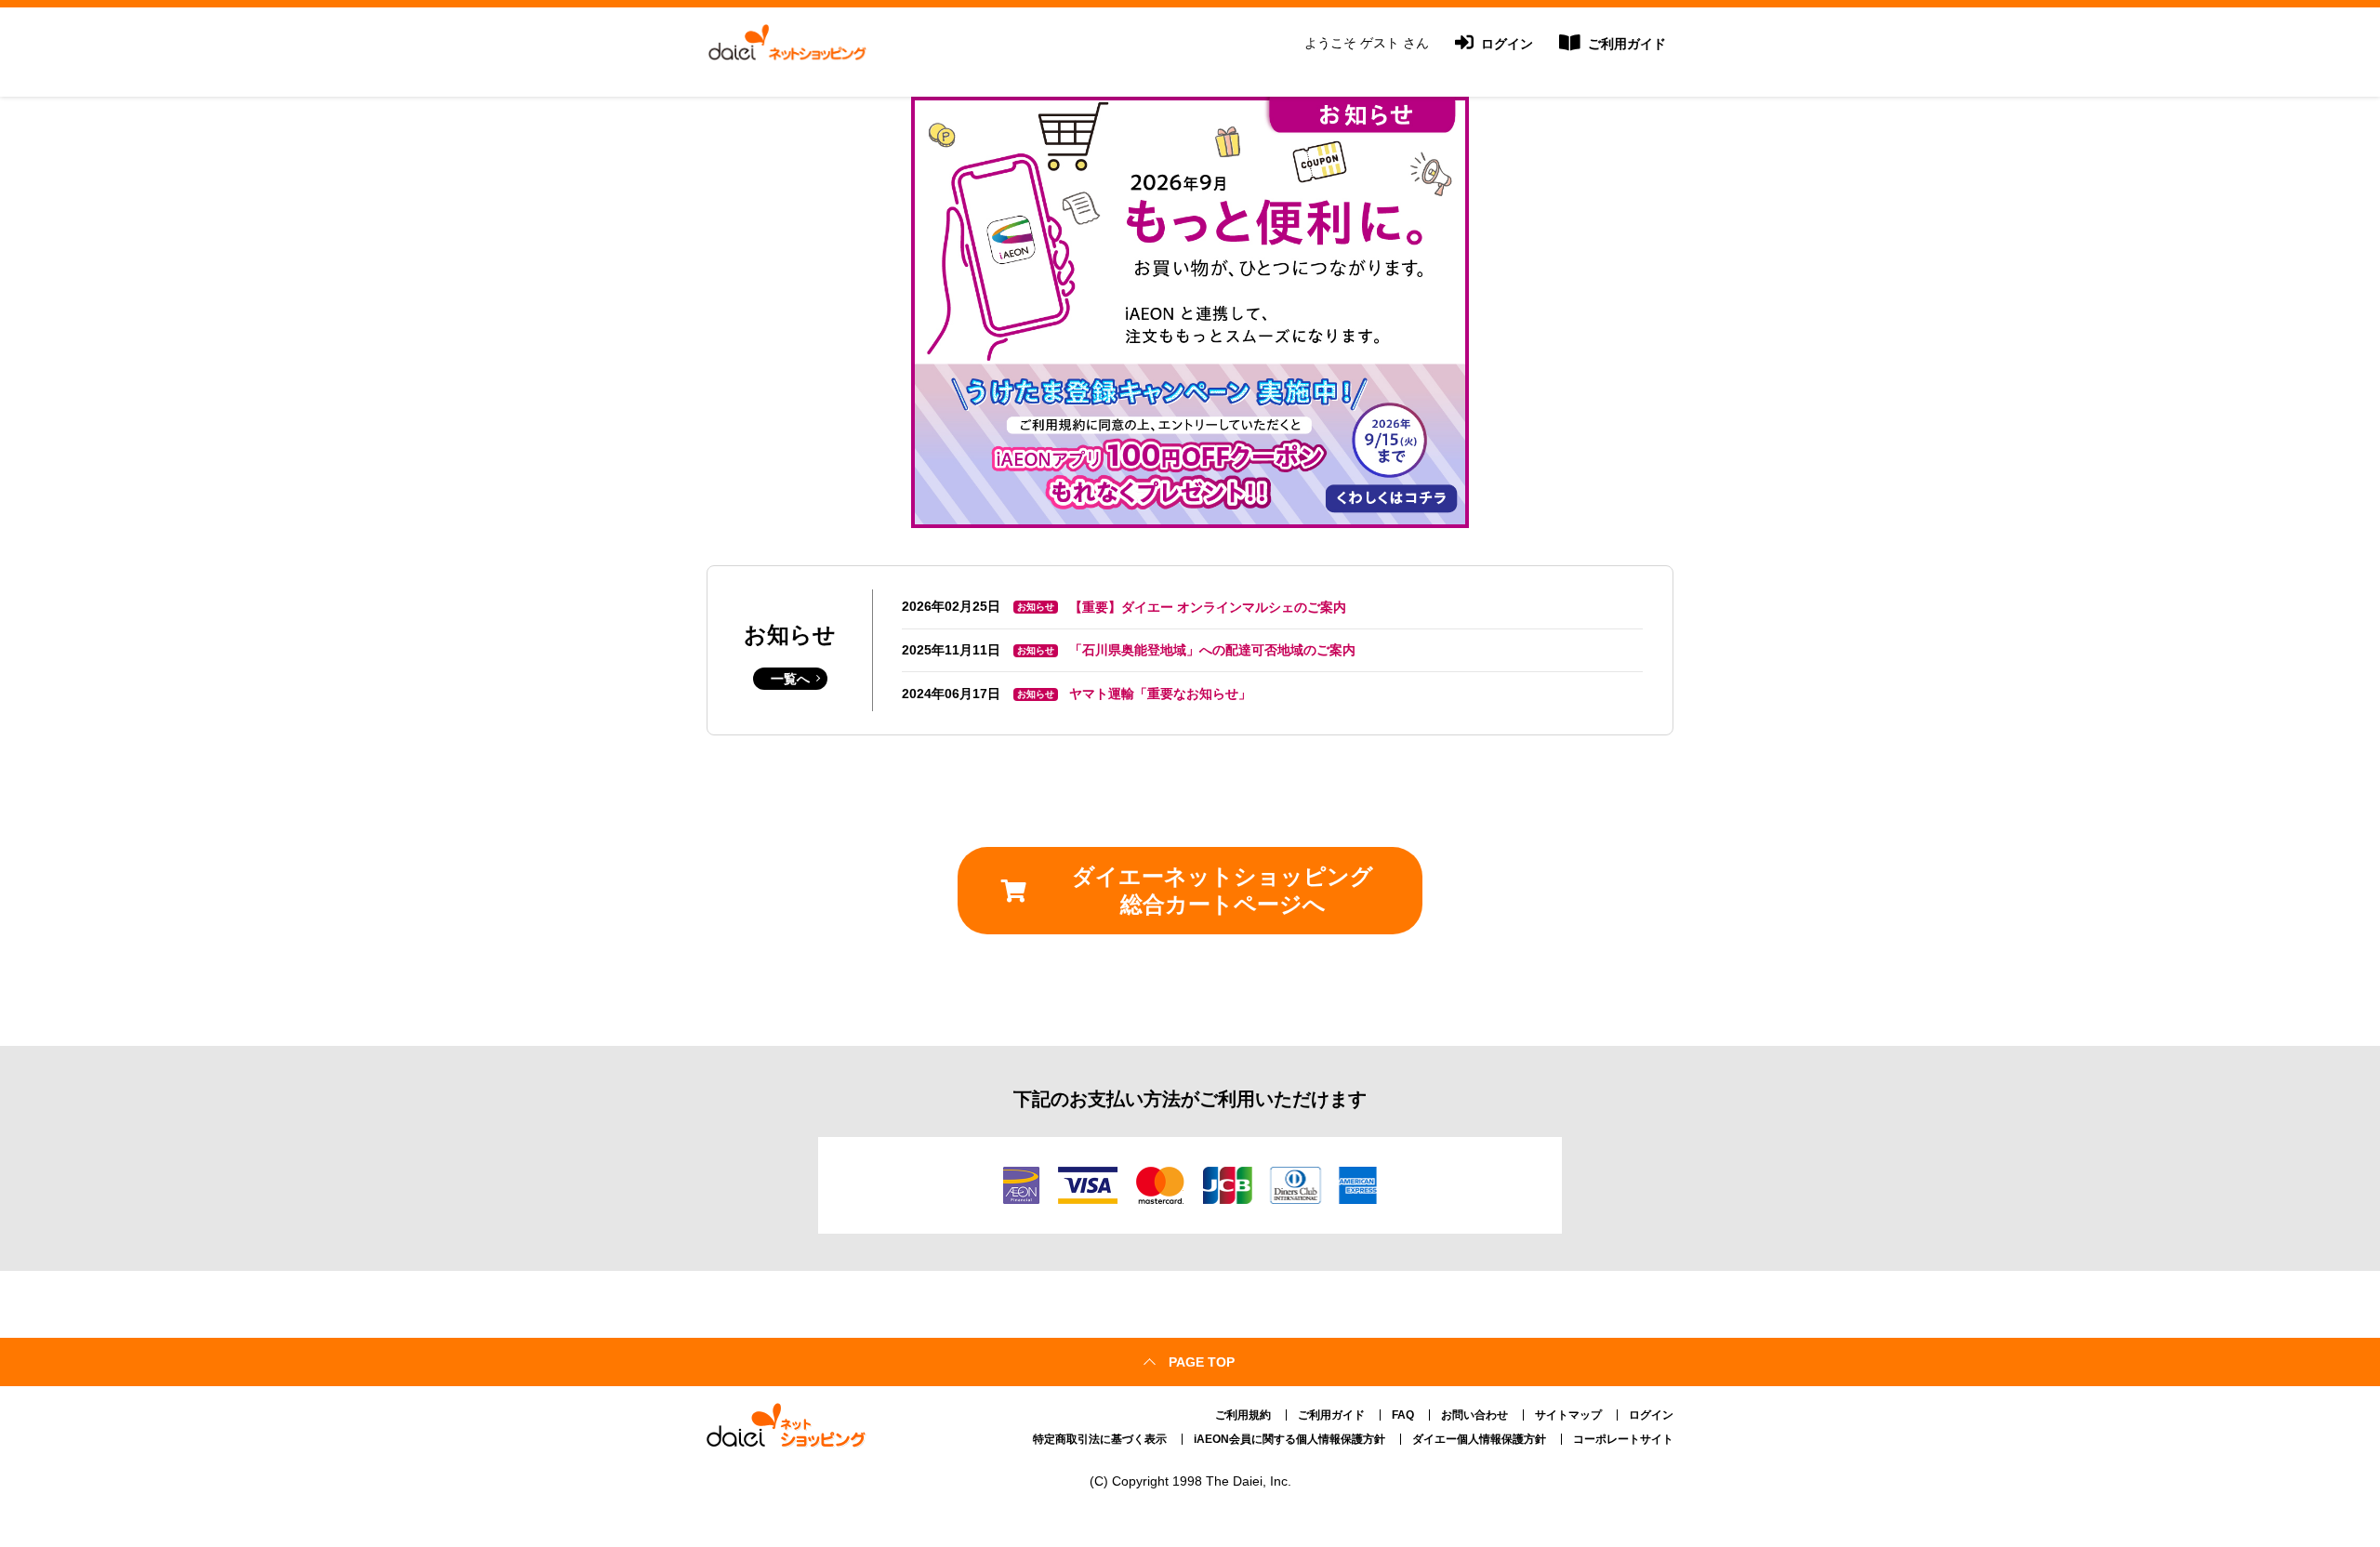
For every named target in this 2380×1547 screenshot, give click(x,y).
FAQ (1403, 1415)
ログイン (1505, 44)
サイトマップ (1568, 1415)
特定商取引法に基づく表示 (1100, 1439)
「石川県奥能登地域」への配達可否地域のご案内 (1212, 650)
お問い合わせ (1474, 1415)
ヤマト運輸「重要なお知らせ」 (1160, 694)
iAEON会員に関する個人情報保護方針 (1289, 1439)
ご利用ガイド (1625, 44)
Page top (1202, 1362)
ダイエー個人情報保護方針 (1479, 1439)
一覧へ (790, 679)
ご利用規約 (1243, 1415)
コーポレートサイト (1623, 1439)
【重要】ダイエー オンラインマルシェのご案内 (1208, 607)
